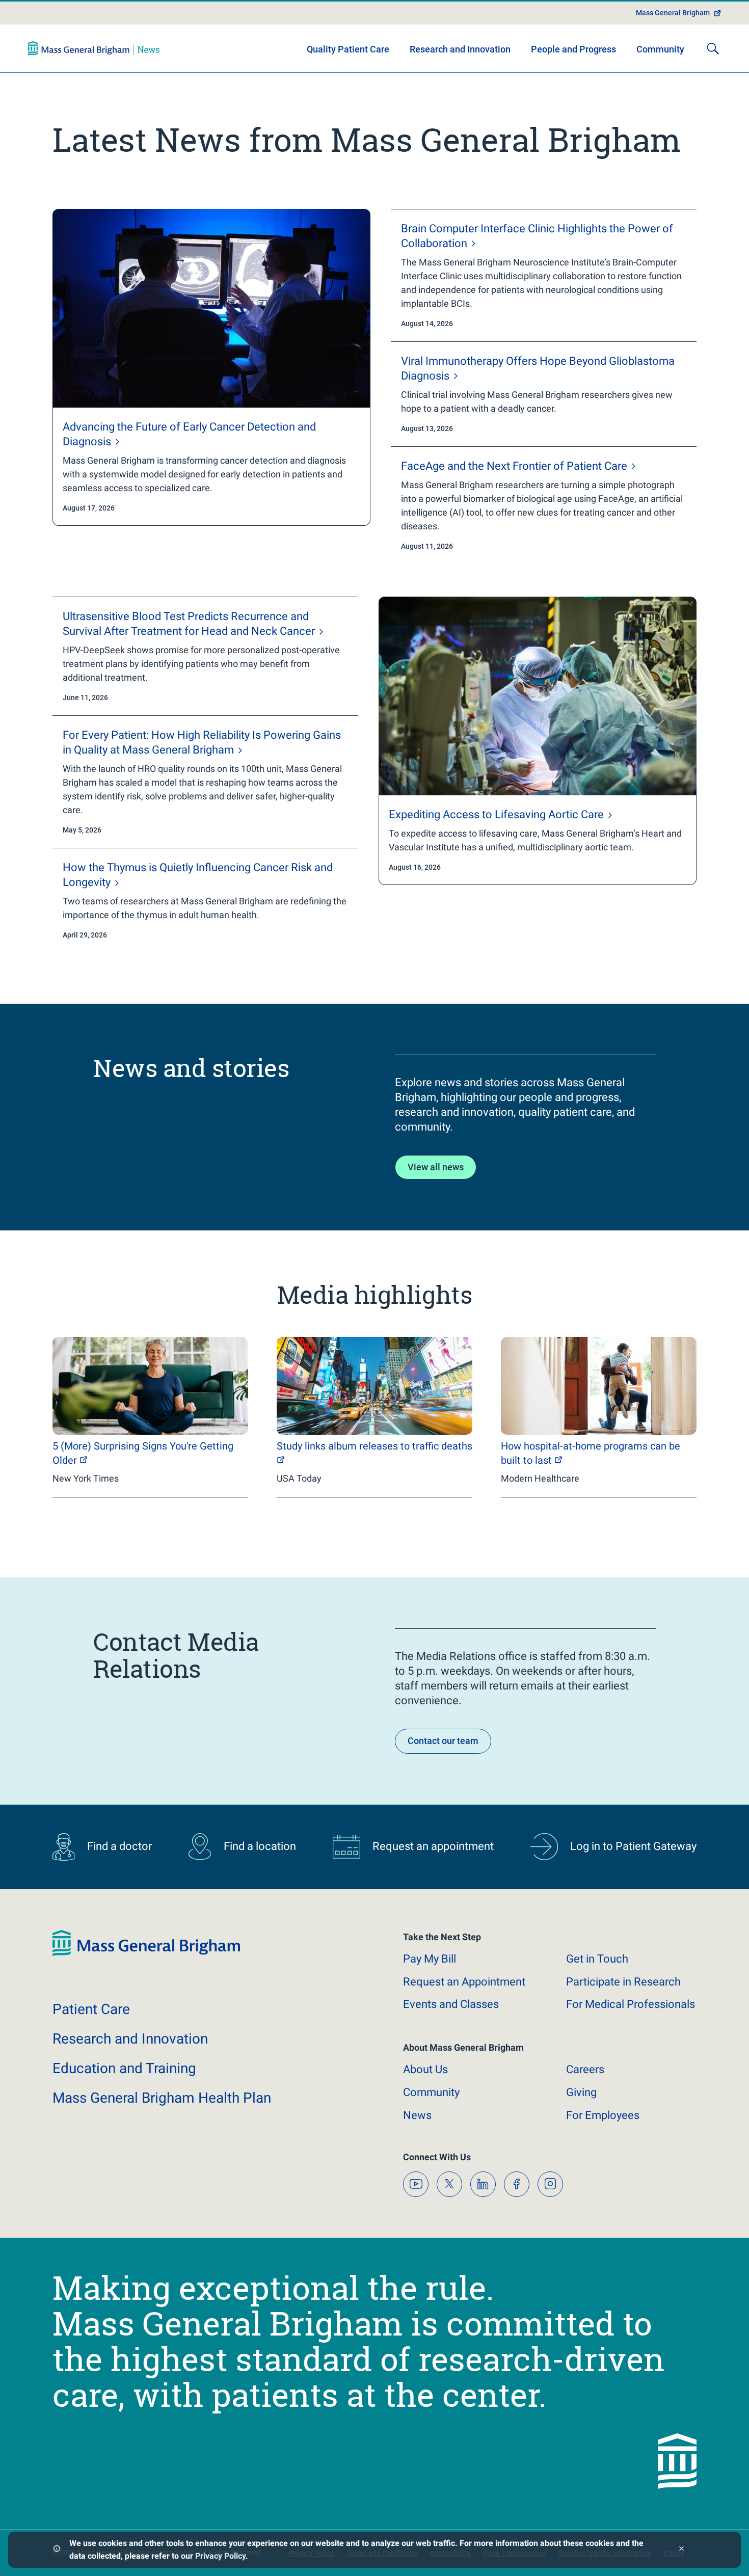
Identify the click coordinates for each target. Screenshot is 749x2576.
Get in (597, 1959)
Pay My (430, 1959)
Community (660, 49)
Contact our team (443, 1741)
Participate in (623, 1982)
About (425, 2069)
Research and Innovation (460, 49)
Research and (130, 2039)
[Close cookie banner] (681, 2550)
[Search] (713, 48)
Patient (91, 2009)
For (603, 2115)
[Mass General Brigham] (94, 48)
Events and (451, 2004)
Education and (124, 2068)
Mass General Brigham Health (162, 2098)
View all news (436, 1167)
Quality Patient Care (348, 49)
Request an (464, 1982)
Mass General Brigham (673, 13)
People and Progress (573, 49)
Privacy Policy (220, 2556)
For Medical (631, 2004)
